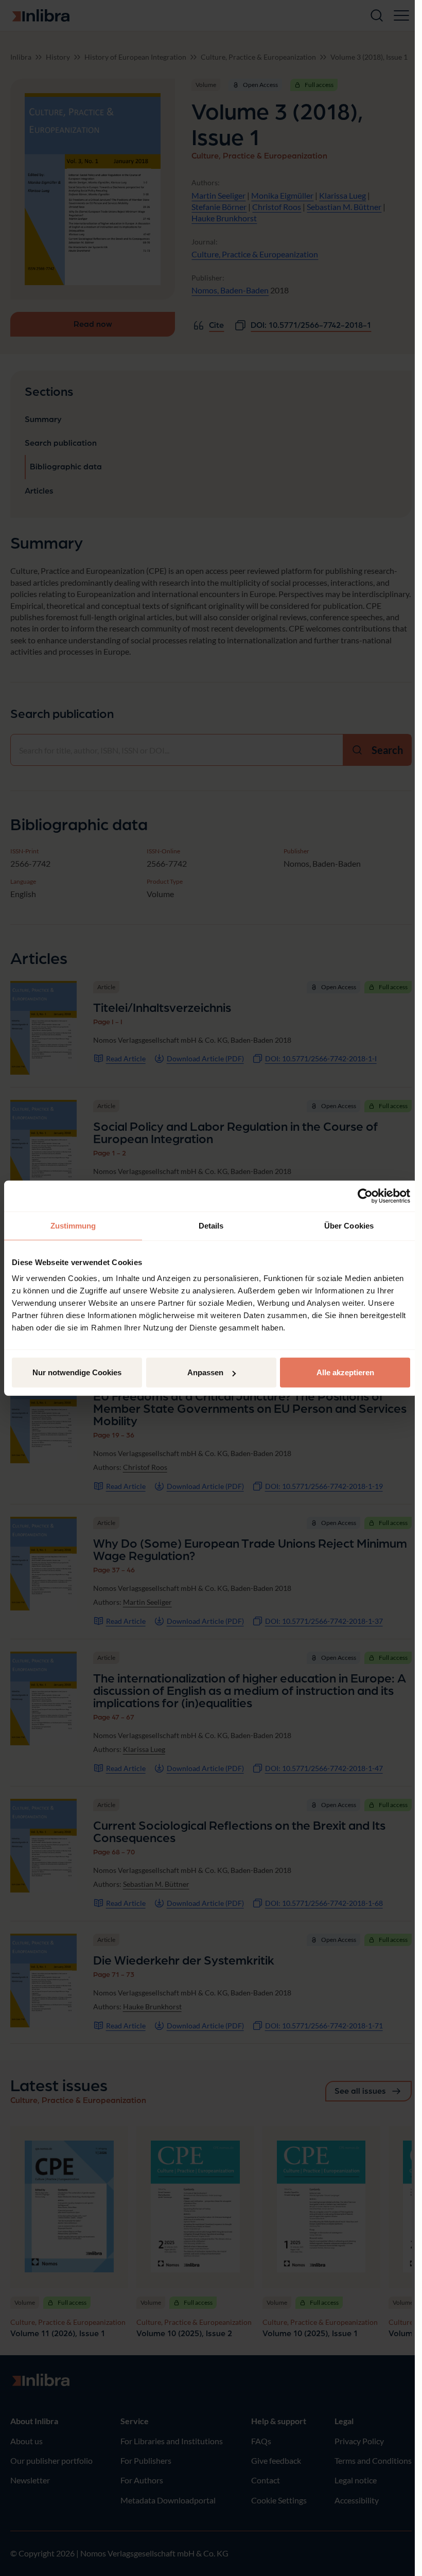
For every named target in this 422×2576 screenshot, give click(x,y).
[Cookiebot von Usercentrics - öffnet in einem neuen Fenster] (365, 1196)
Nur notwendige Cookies (77, 1372)
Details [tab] (211, 1225)
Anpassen (205, 1372)
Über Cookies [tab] (349, 1225)
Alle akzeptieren (345, 1372)
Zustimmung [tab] (73, 1225)
